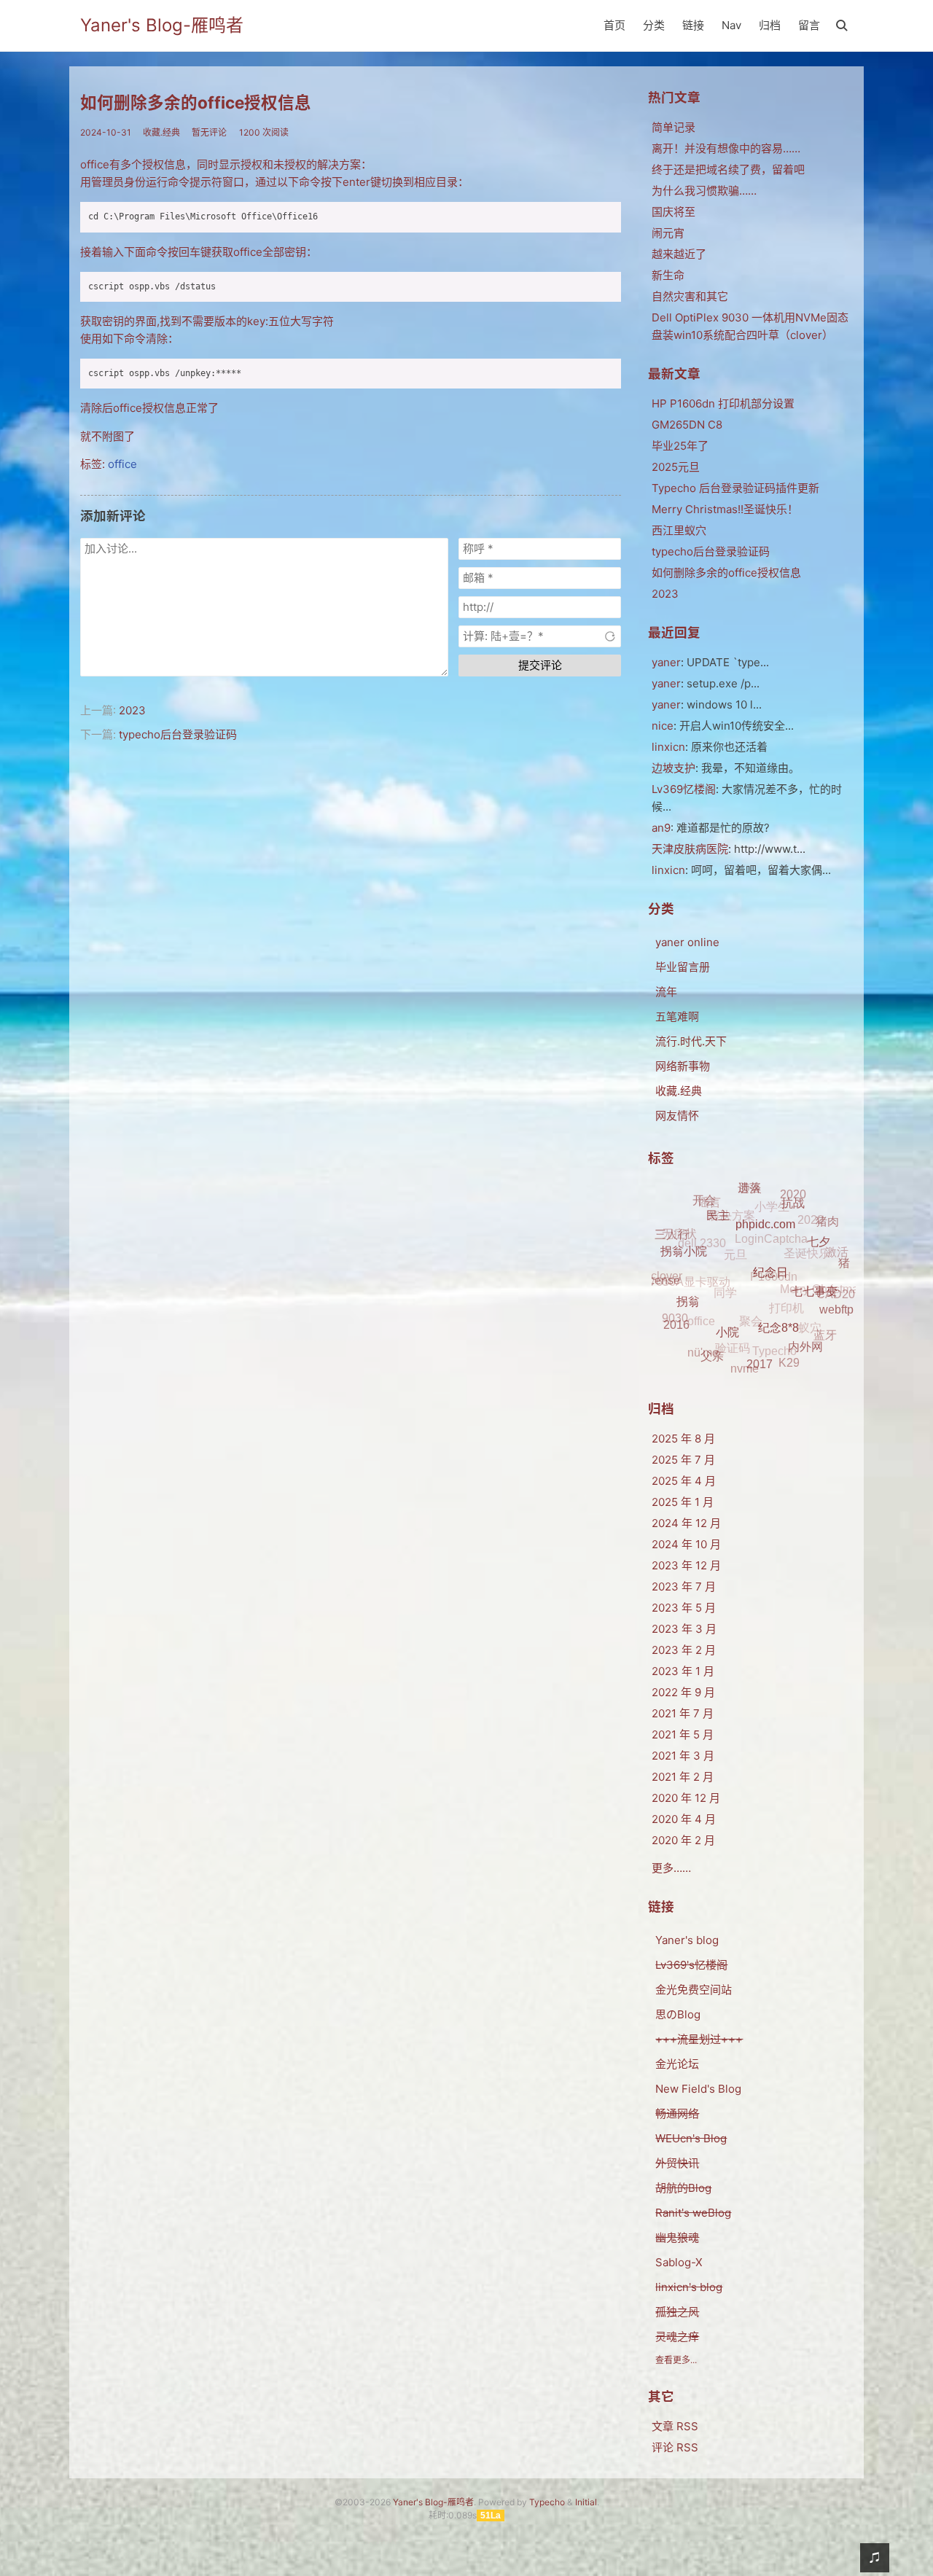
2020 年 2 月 (683, 1840)
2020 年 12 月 (686, 1798)
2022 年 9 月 (683, 1692)
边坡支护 (674, 768)
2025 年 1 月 (683, 1502)
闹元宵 (668, 233)
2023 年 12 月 (686, 1565)
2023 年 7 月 (684, 1586)
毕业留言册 (683, 967)
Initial (586, 2502)
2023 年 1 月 (683, 1671)
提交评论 (540, 665)
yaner (666, 662)
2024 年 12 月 (686, 1523)
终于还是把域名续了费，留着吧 (728, 169)
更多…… (671, 1868)
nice (663, 726)
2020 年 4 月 (684, 1819)
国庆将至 (674, 212)
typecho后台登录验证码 (178, 734)
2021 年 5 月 (683, 1734)
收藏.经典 (161, 132)
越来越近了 (679, 254)
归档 (770, 25)
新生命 (668, 275)
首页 (614, 25)
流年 (666, 992)
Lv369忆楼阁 (684, 789)
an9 (661, 828)
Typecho (547, 2502)
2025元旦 (676, 467)
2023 (132, 710)
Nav (731, 25)
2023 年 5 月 (684, 1608)
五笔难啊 (677, 1016)
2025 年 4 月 (684, 1481)
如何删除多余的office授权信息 (196, 102)
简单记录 (674, 127)
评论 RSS (675, 2447)
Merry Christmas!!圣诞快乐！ (725, 509)
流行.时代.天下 (691, 1041)
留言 (809, 25)
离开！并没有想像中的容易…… (726, 148)
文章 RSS (675, 2426)
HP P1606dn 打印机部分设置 (723, 403)
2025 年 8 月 (683, 1439)
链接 (693, 25)
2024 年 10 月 (686, 1544)
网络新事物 (683, 1066)
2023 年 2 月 (684, 1650)
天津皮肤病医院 (690, 849)
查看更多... (676, 2360)
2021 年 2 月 (683, 1777)
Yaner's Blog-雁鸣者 (162, 25)
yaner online (687, 942)
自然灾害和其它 (690, 296)
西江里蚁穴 (679, 530)
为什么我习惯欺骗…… (704, 191)
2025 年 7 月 (683, 1460)
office (122, 464)
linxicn (668, 870)
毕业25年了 (680, 446)
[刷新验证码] (610, 636)
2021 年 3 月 (683, 1756)
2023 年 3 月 (684, 1629)
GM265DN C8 (687, 425)
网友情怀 (677, 1116)
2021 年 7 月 (683, 1713)
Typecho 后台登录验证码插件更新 (735, 488)
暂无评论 (209, 132)
